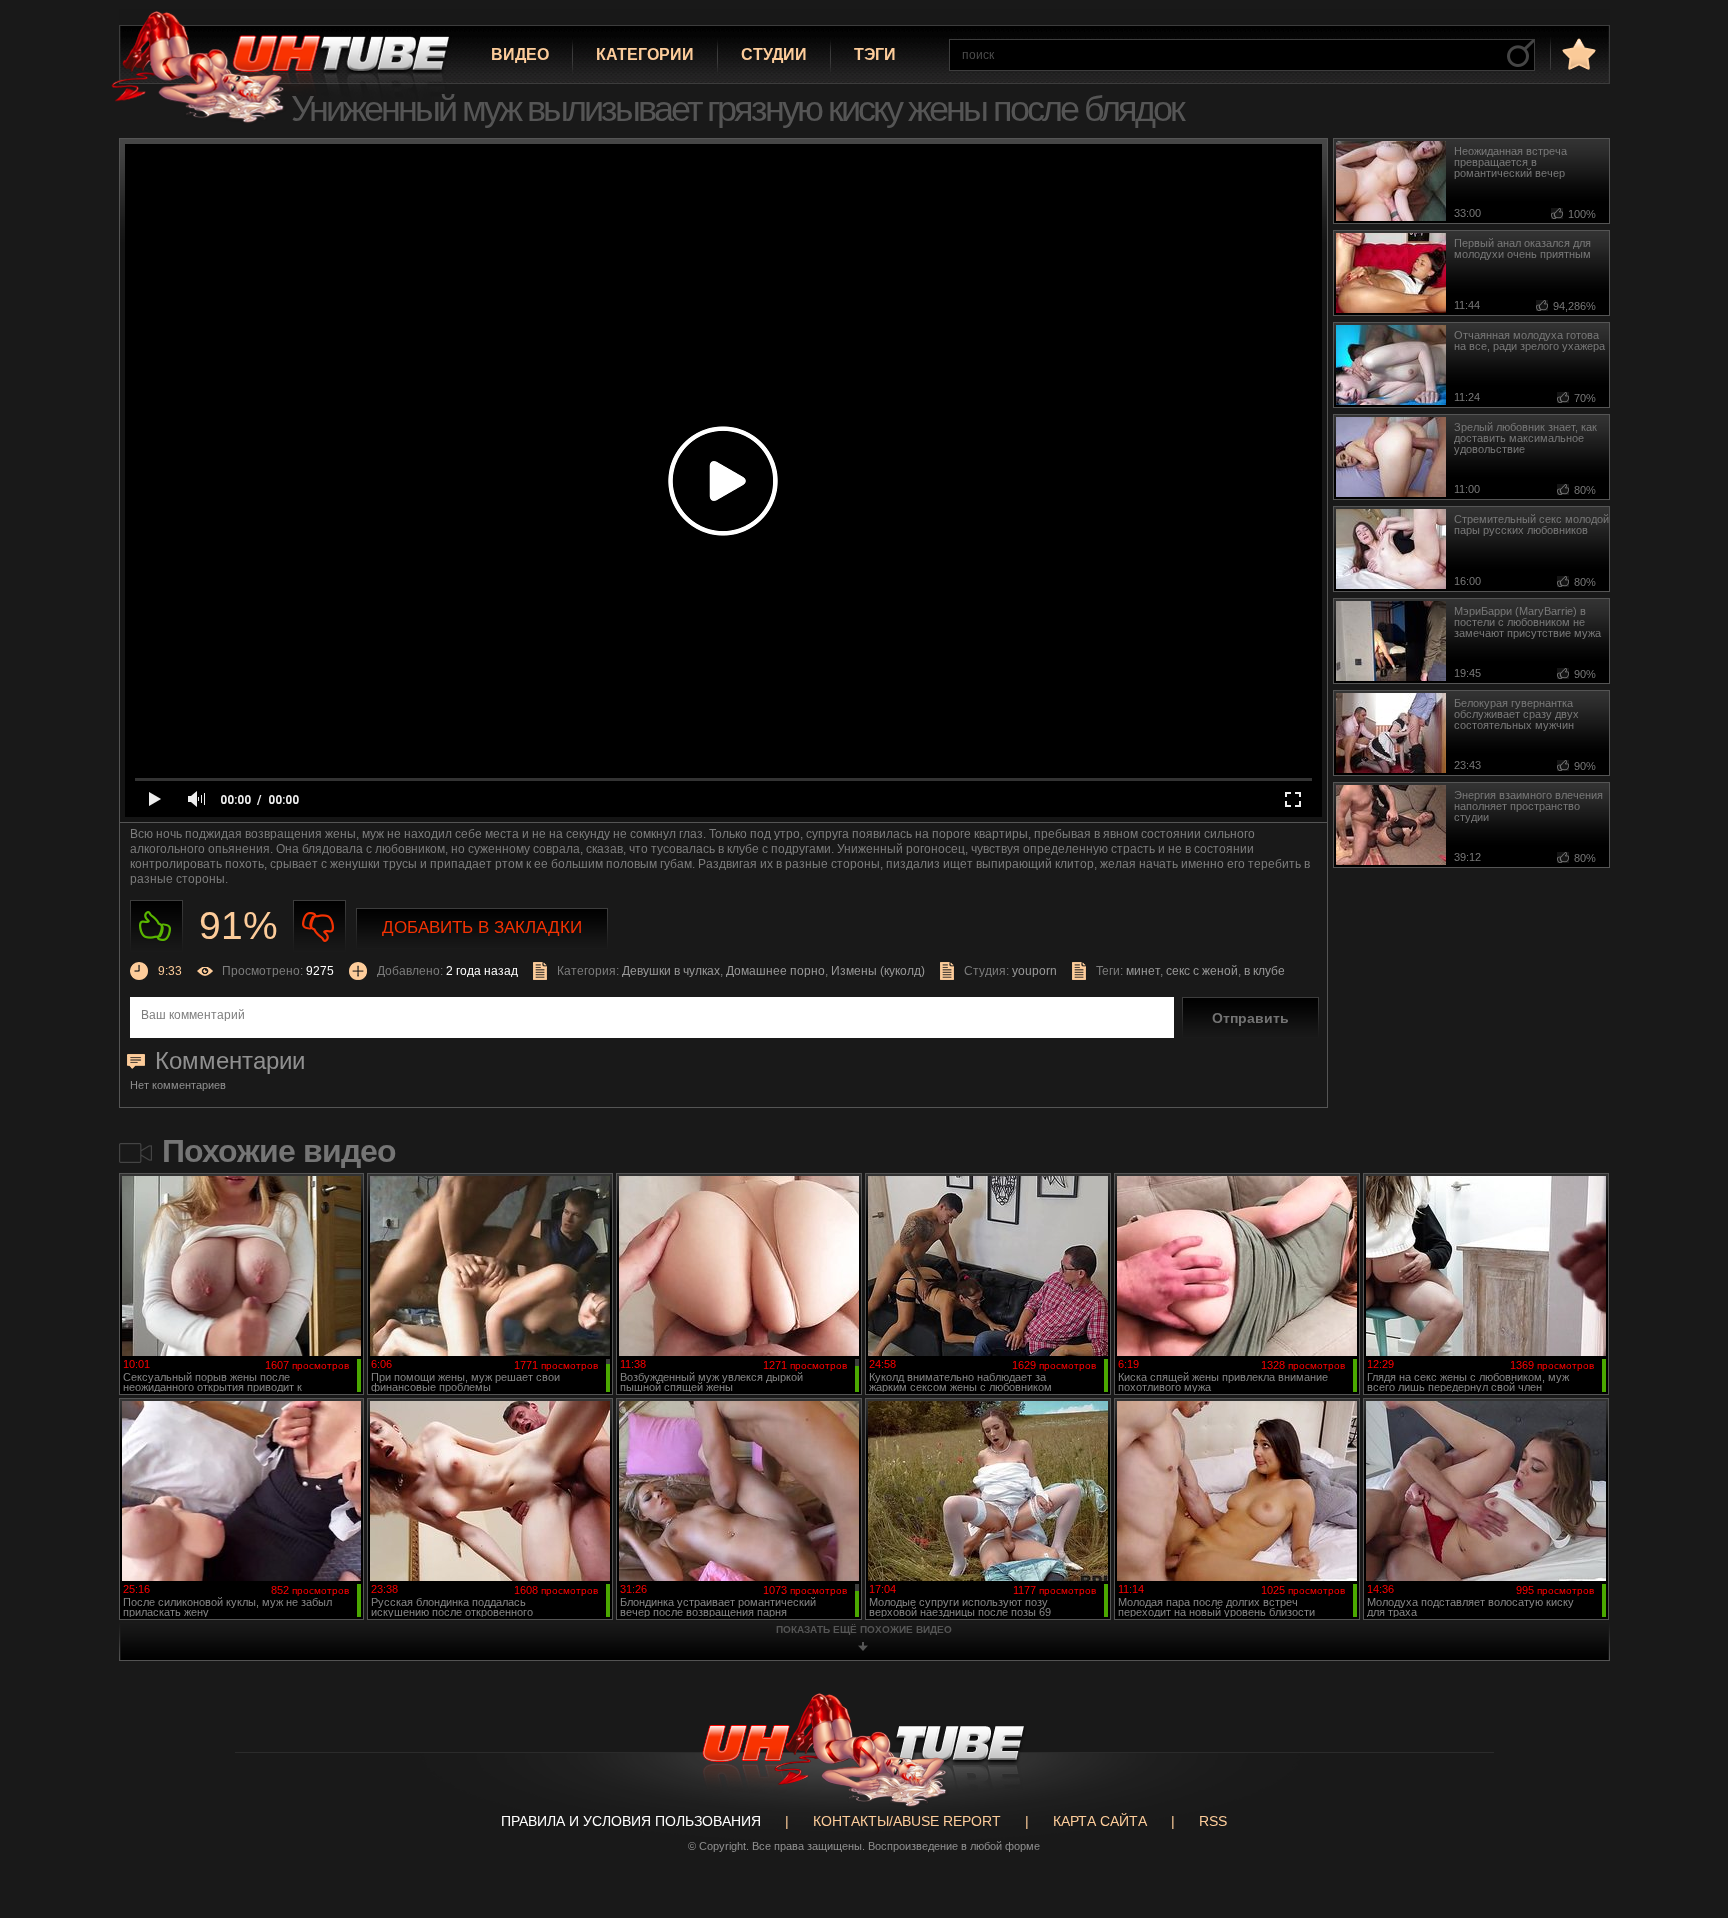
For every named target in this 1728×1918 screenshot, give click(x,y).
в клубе (1264, 971)
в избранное (1577, 53)
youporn (1034, 971)
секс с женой (1202, 971)
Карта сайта (1100, 1821)
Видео (520, 54)
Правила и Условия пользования (631, 1821)
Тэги (875, 54)
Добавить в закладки (482, 927)
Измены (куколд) (878, 971)
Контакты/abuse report (907, 1821)
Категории (645, 54)
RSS (1213, 1821)
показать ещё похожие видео (864, 1629)
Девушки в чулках (671, 971)
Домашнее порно (775, 971)
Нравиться (156, 926)
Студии (774, 54)
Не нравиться (319, 926)
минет (1143, 971)
